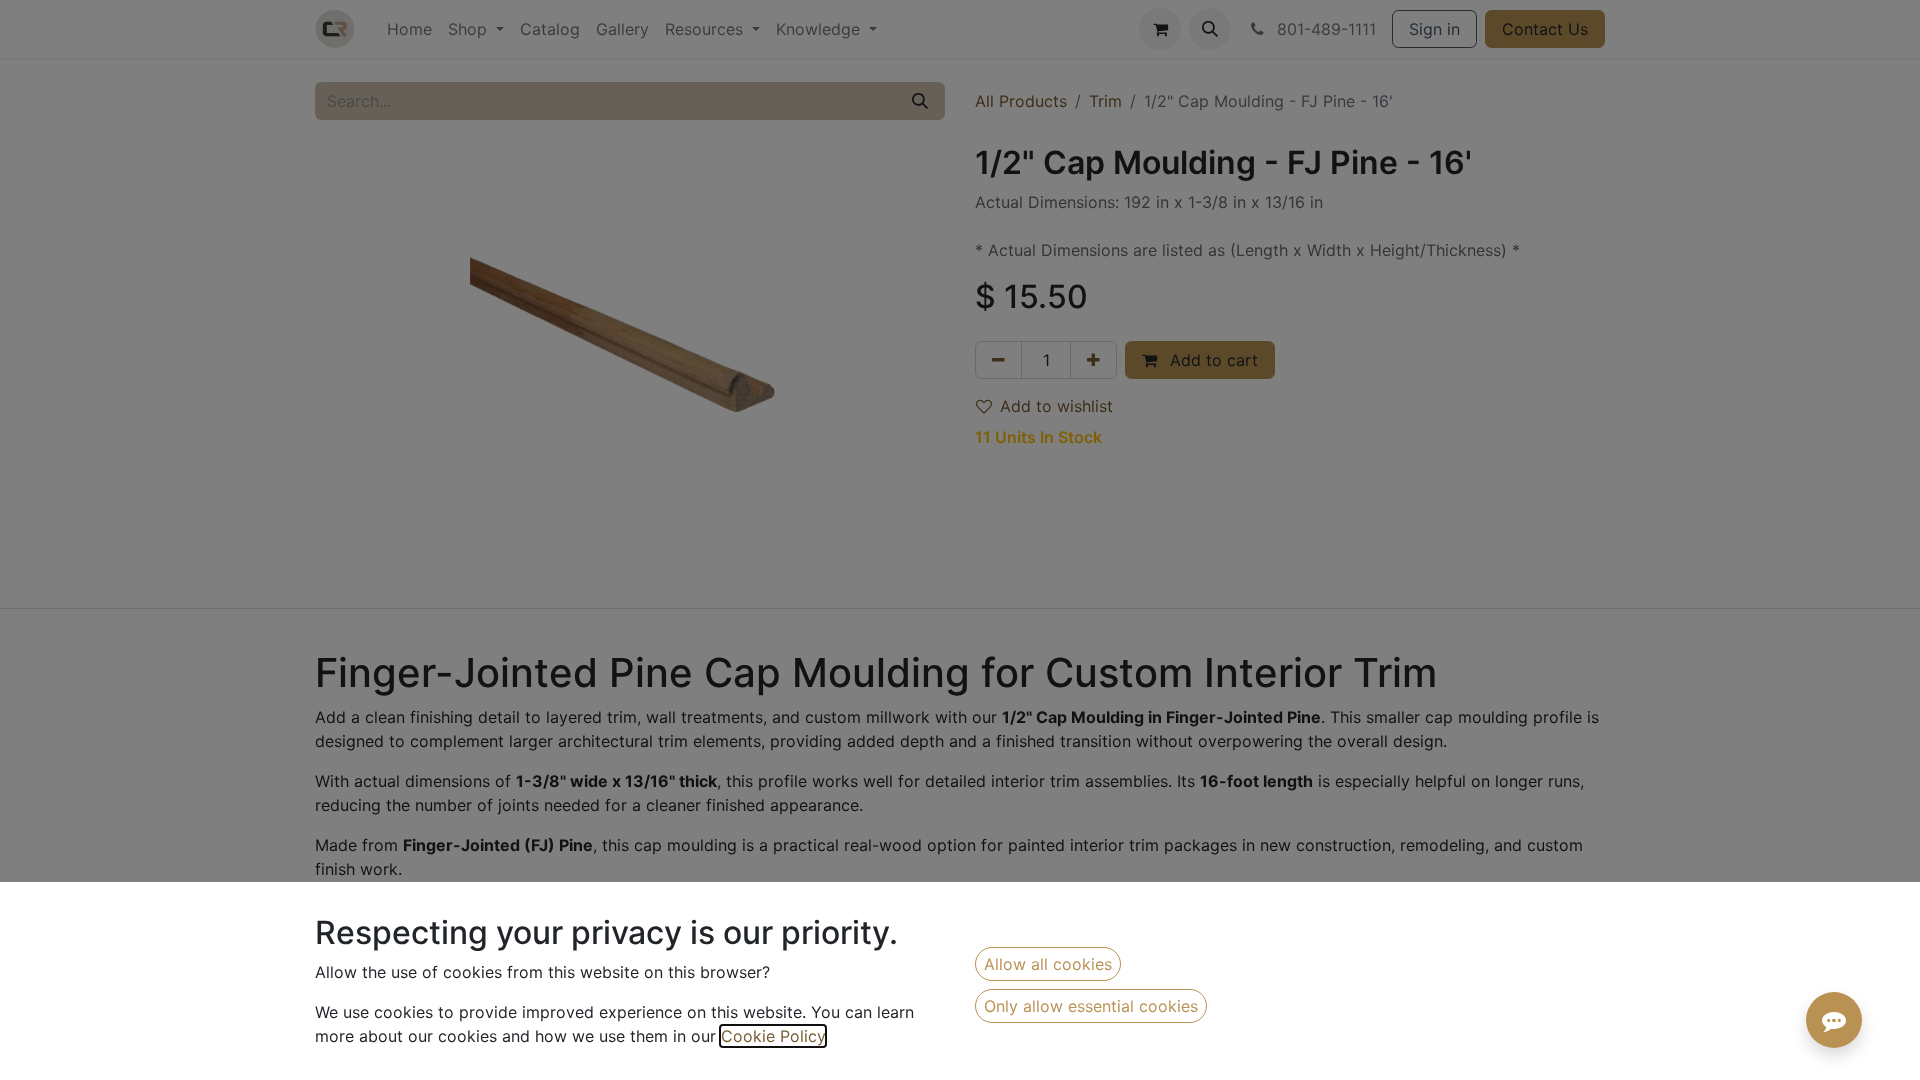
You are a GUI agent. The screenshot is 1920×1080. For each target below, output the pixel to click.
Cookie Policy (773, 1036)
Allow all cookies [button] (1048, 964)
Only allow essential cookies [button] (1091, 1006)
